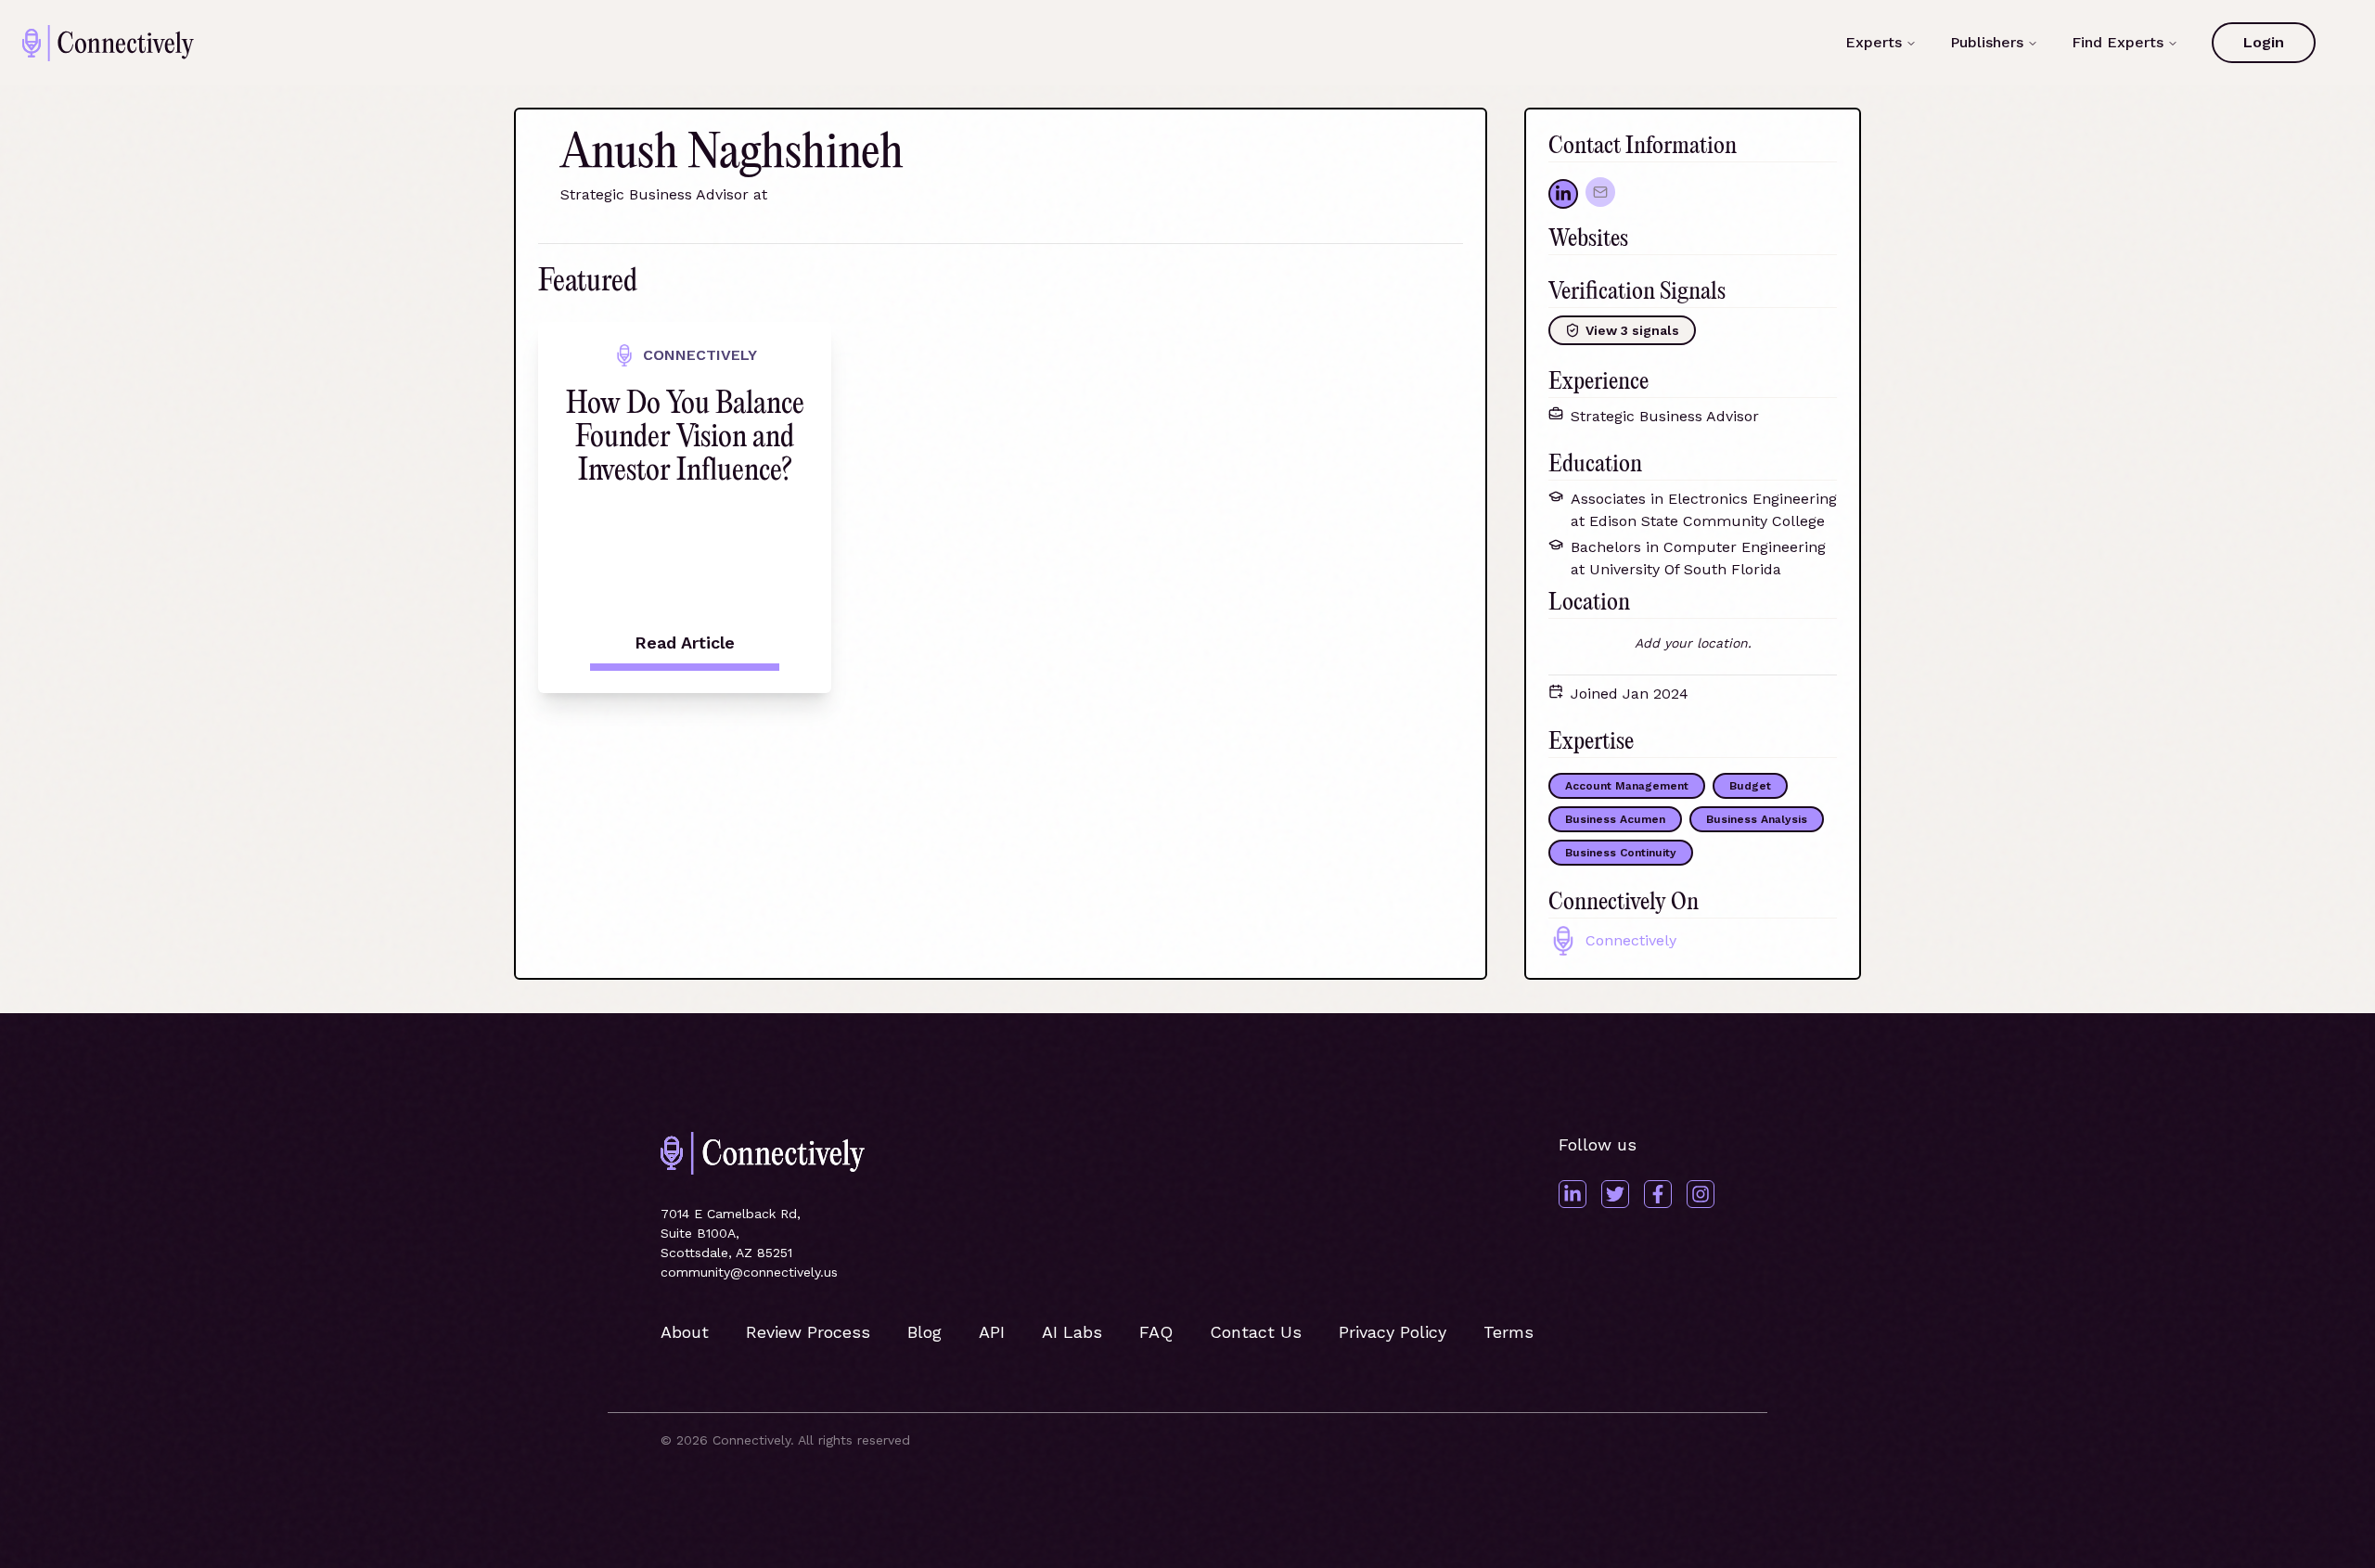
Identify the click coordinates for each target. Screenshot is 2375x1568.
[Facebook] (1658, 1194)
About (685, 1332)
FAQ (1156, 1332)
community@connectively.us (749, 1272)
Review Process (808, 1332)
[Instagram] (1701, 1194)
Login (2264, 42)
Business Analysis (1757, 819)
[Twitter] (1615, 1194)
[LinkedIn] (1573, 1194)
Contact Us (1256, 1332)
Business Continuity (1621, 853)
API (992, 1332)
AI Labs (1072, 1332)
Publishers (1987, 42)
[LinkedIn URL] (1563, 194)
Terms (1508, 1332)
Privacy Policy (1393, 1332)
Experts (1874, 42)
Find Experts (2118, 42)
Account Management (1627, 786)
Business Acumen (1615, 819)
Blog (924, 1332)
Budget (1750, 786)
